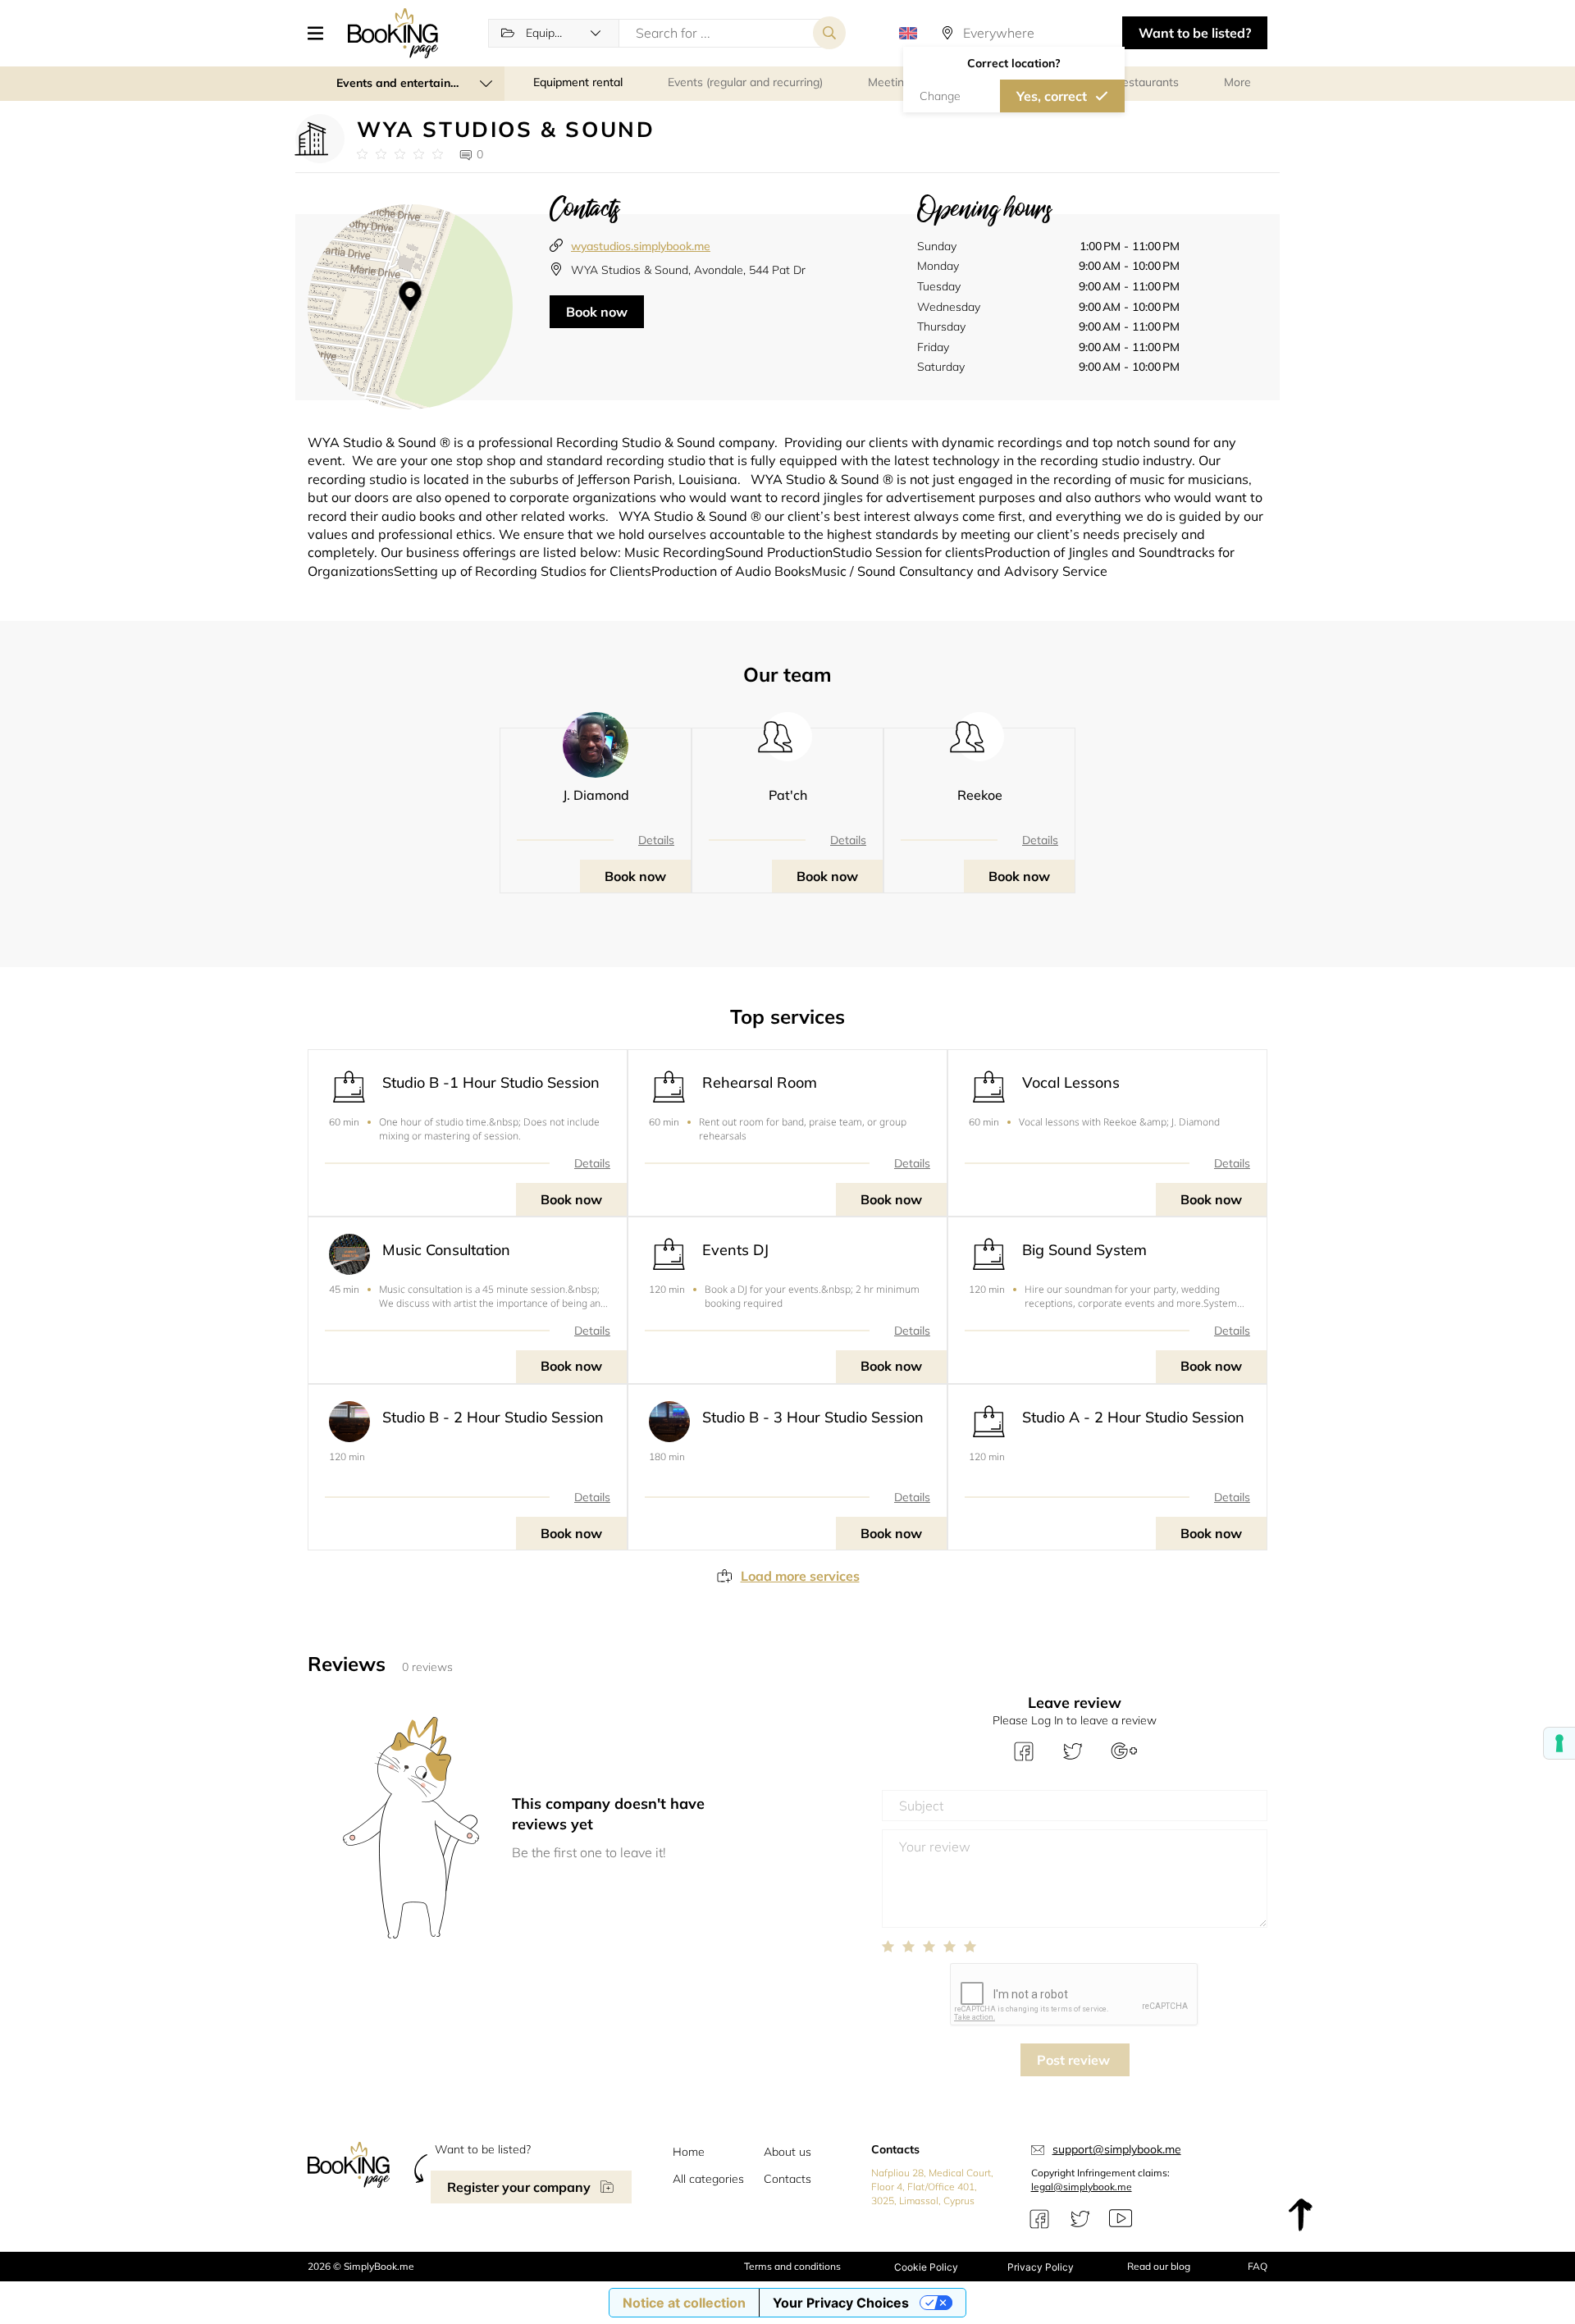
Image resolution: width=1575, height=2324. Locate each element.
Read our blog (1159, 2266)
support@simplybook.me (1117, 2149)
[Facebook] (1039, 2219)
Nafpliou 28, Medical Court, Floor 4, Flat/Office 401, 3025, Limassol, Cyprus (932, 2187)
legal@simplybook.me (1082, 2187)
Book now (597, 312)
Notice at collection (684, 2303)
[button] (322, 33)
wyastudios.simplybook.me (641, 246)
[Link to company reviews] (400, 154)
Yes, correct (1052, 96)
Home (689, 2152)
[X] (1080, 2219)
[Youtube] (1121, 2219)
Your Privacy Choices (841, 2303)
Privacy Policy (1041, 2267)
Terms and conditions (792, 2266)
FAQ (1258, 2266)
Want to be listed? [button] (1195, 33)
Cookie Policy (926, 2267)
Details (656, 840)
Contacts (787, 2179)
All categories (708, 2179)
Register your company (519, 2187)
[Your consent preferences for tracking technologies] (1559, 1743)
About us (787, 2152)
